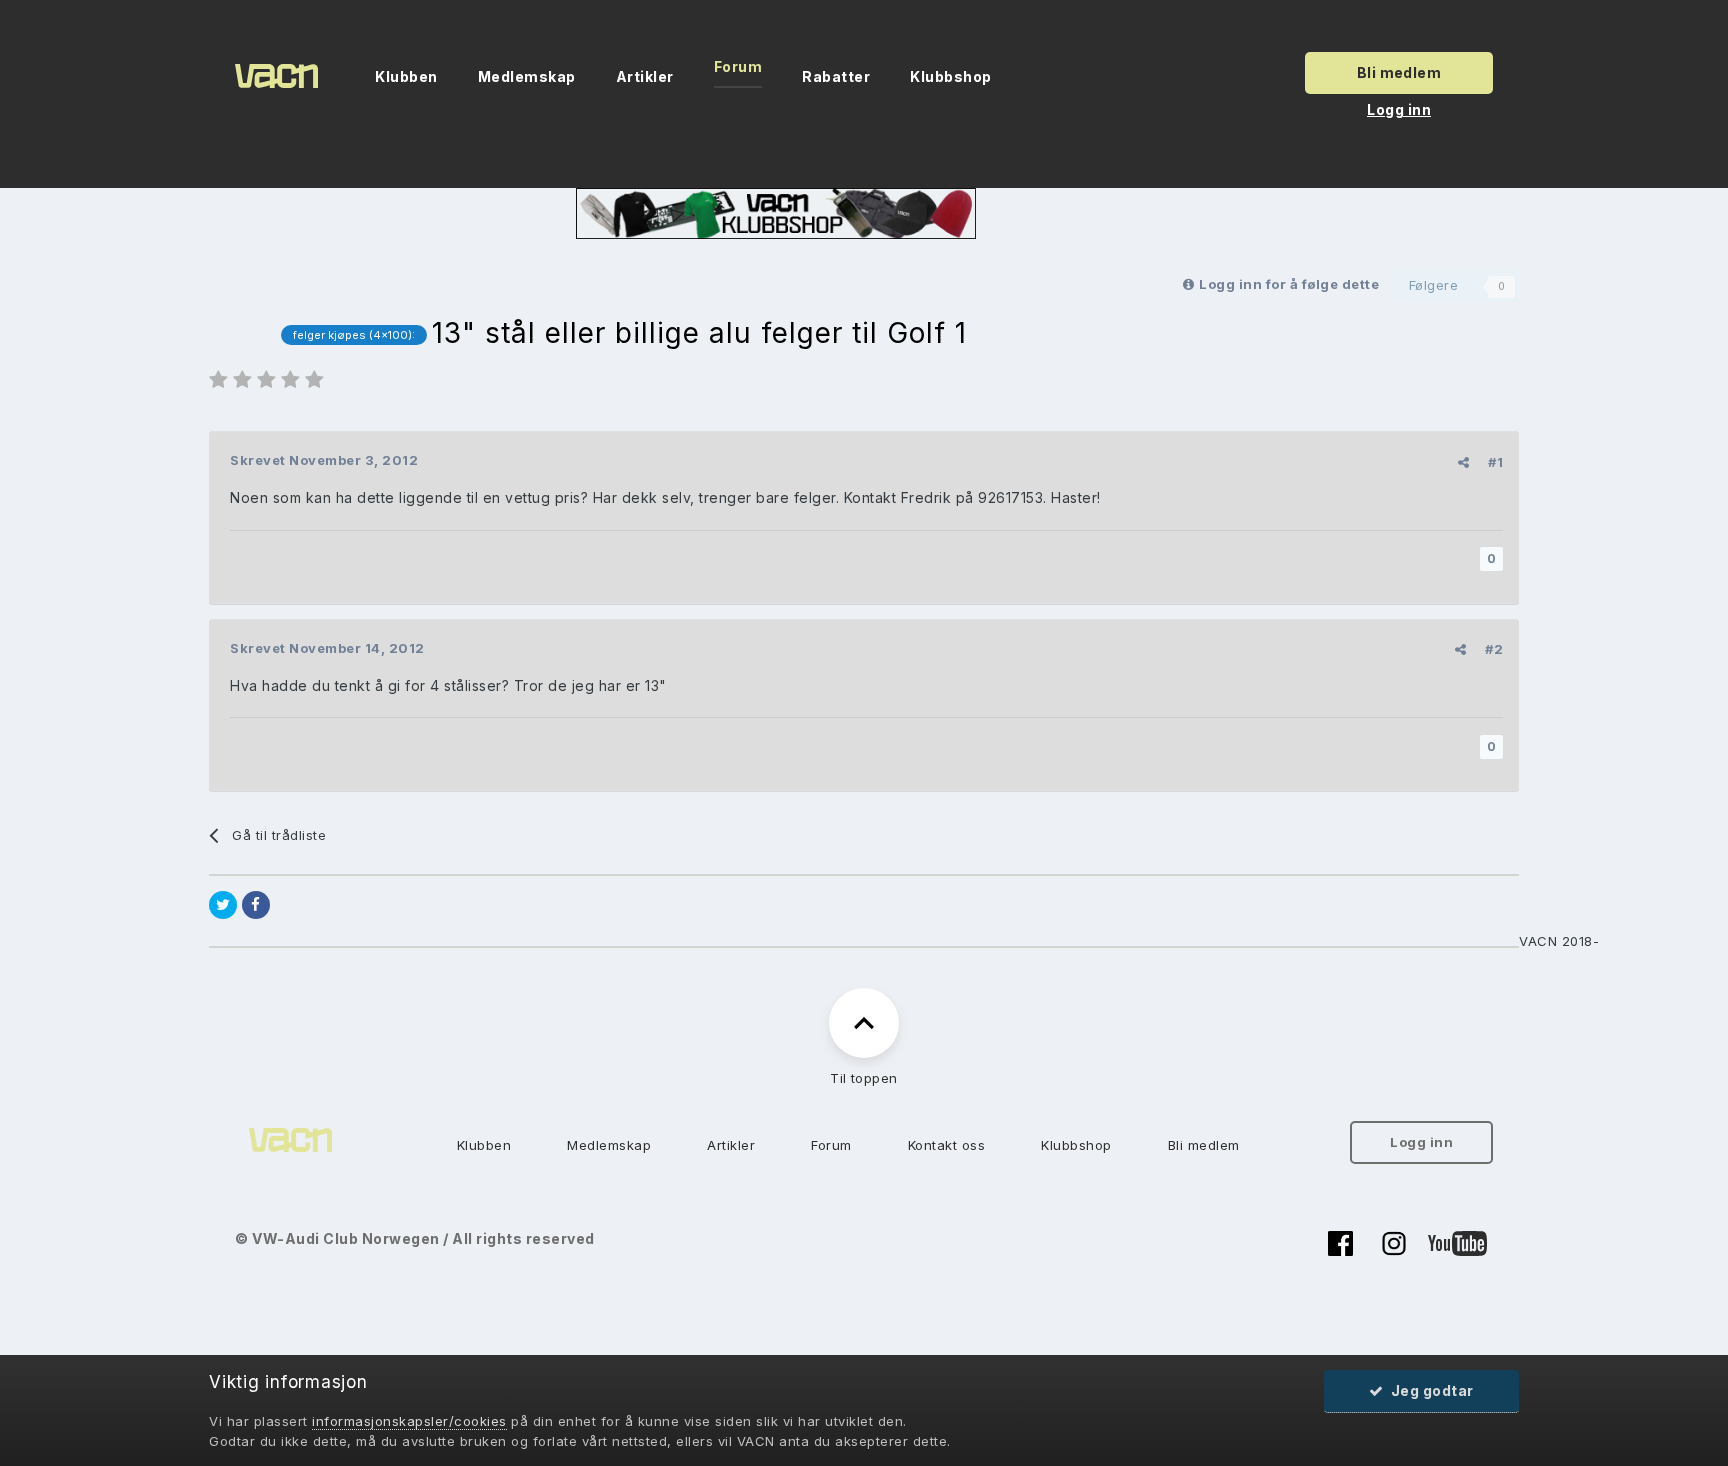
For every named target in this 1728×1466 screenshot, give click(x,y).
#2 (1494, 649)
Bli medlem (1399, 72)
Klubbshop (951, 76)
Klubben (406, 76)
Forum (738, 66)
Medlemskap (527, 76)
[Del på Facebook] (256, 905)
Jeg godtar (1429, 1390)
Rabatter (836, 76)
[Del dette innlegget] (1464, 462)
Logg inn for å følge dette (1289, 284)
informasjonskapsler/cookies (409, 1421)
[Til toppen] (864, 1023)
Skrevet (324, 460)
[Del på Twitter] (223, 905)
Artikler (645, 76)
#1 (1495, 462)
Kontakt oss (947, 1145)
